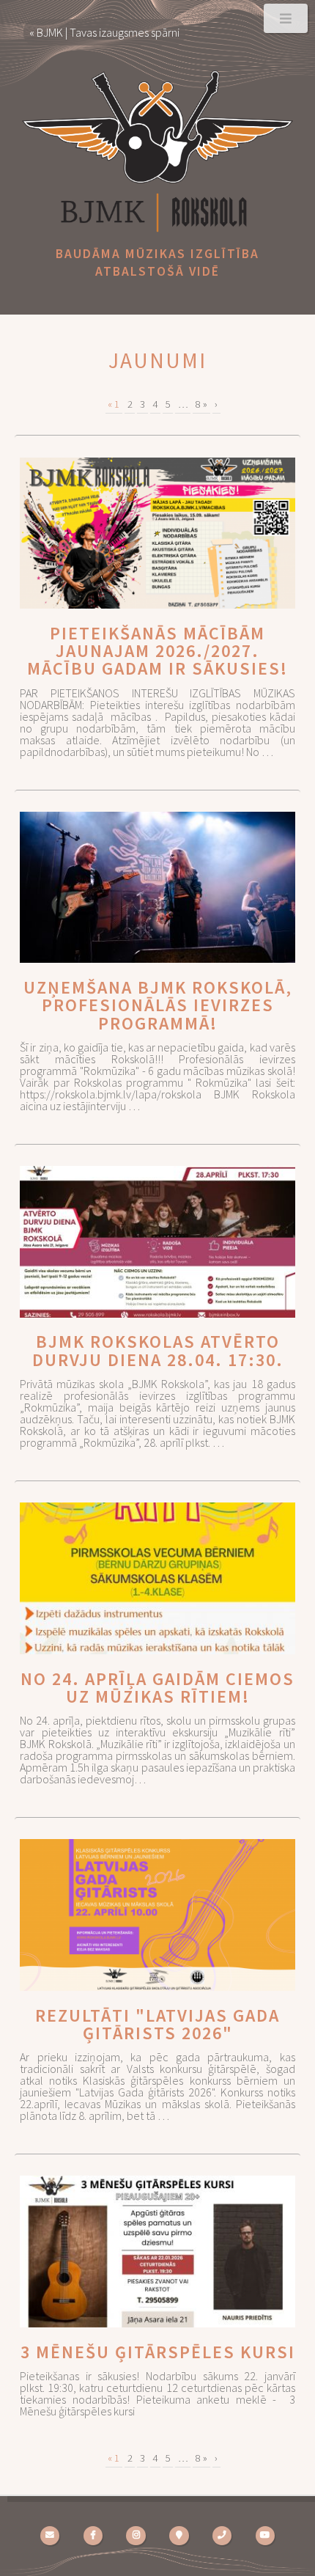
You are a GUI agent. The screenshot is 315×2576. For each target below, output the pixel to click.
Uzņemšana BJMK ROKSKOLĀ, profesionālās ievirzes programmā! (158, 1005)
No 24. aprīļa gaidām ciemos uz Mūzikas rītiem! (157, 1688)
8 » (201, 404)
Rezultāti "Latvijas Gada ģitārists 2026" (157, 2024)
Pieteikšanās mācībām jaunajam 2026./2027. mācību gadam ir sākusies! (157, 651)
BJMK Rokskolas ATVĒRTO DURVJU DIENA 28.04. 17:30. (158, 1350)
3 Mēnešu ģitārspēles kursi (158, 2352)
